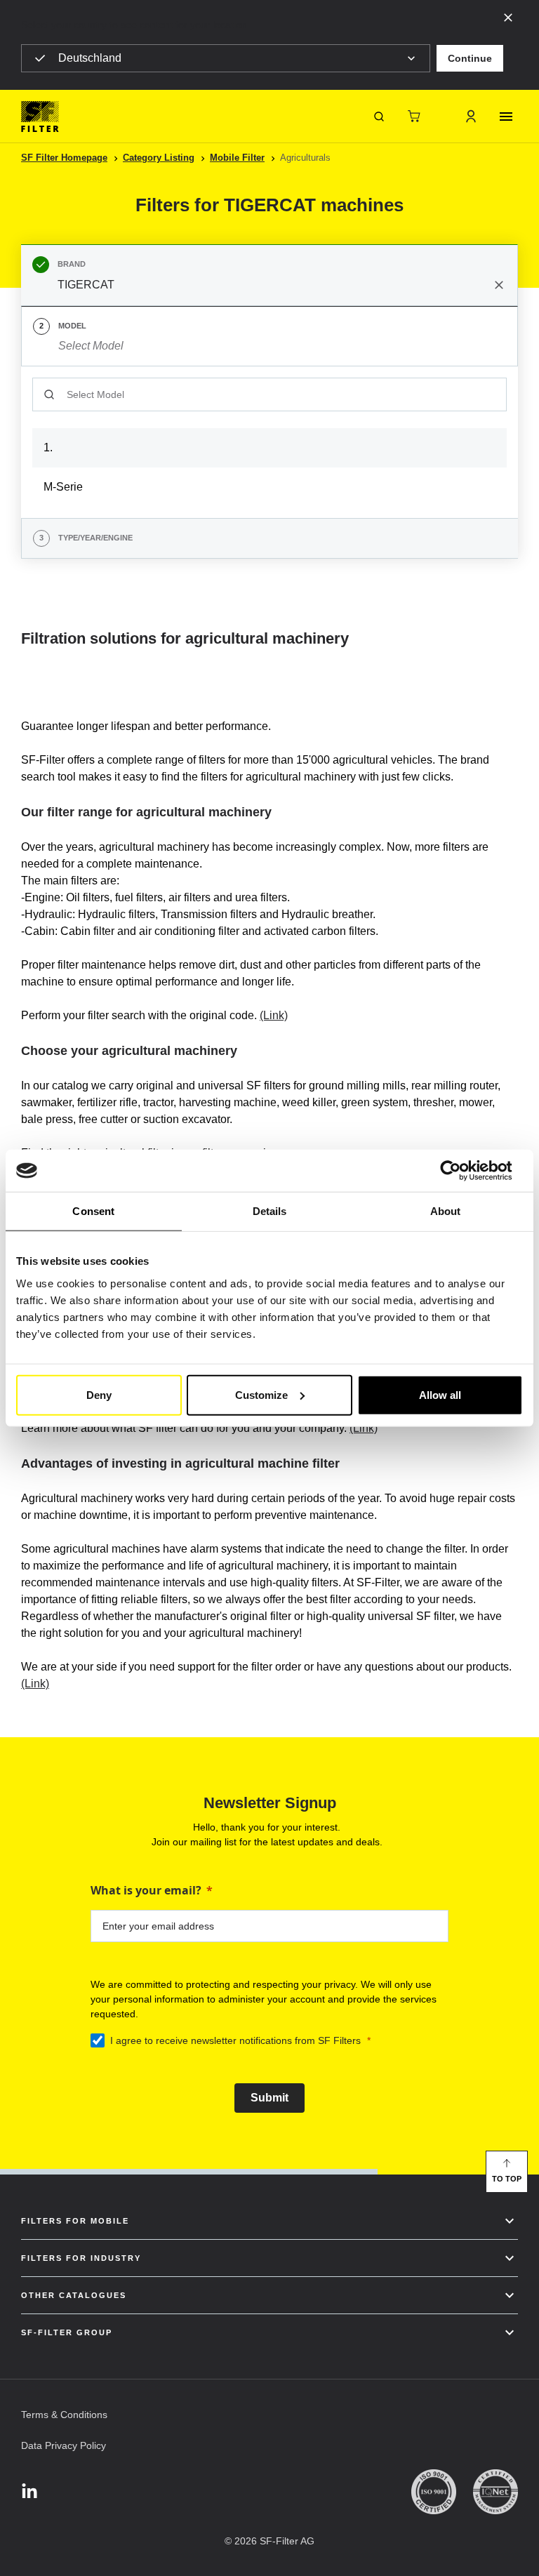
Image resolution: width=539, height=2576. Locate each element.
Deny (99, 1394)
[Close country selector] (508, 17)
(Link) (274, 1015)
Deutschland (90, 58)
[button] (470, 58)
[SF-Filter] (40, 117)
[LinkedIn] (29, 2492)
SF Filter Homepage (64, 158)
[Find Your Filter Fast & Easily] (379, 117)
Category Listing (159, 158)
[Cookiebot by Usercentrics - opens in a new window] (461, 1171)
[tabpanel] (269, 442)
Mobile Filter (237, 158)
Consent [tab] (93, 1211)
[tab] (269, 275)
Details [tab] (270, 1211)
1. (48, 447)
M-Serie (63, 487)
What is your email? (146, 1890)
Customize (261, 1394)
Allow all (440, 1394)
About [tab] (446, 1211)
